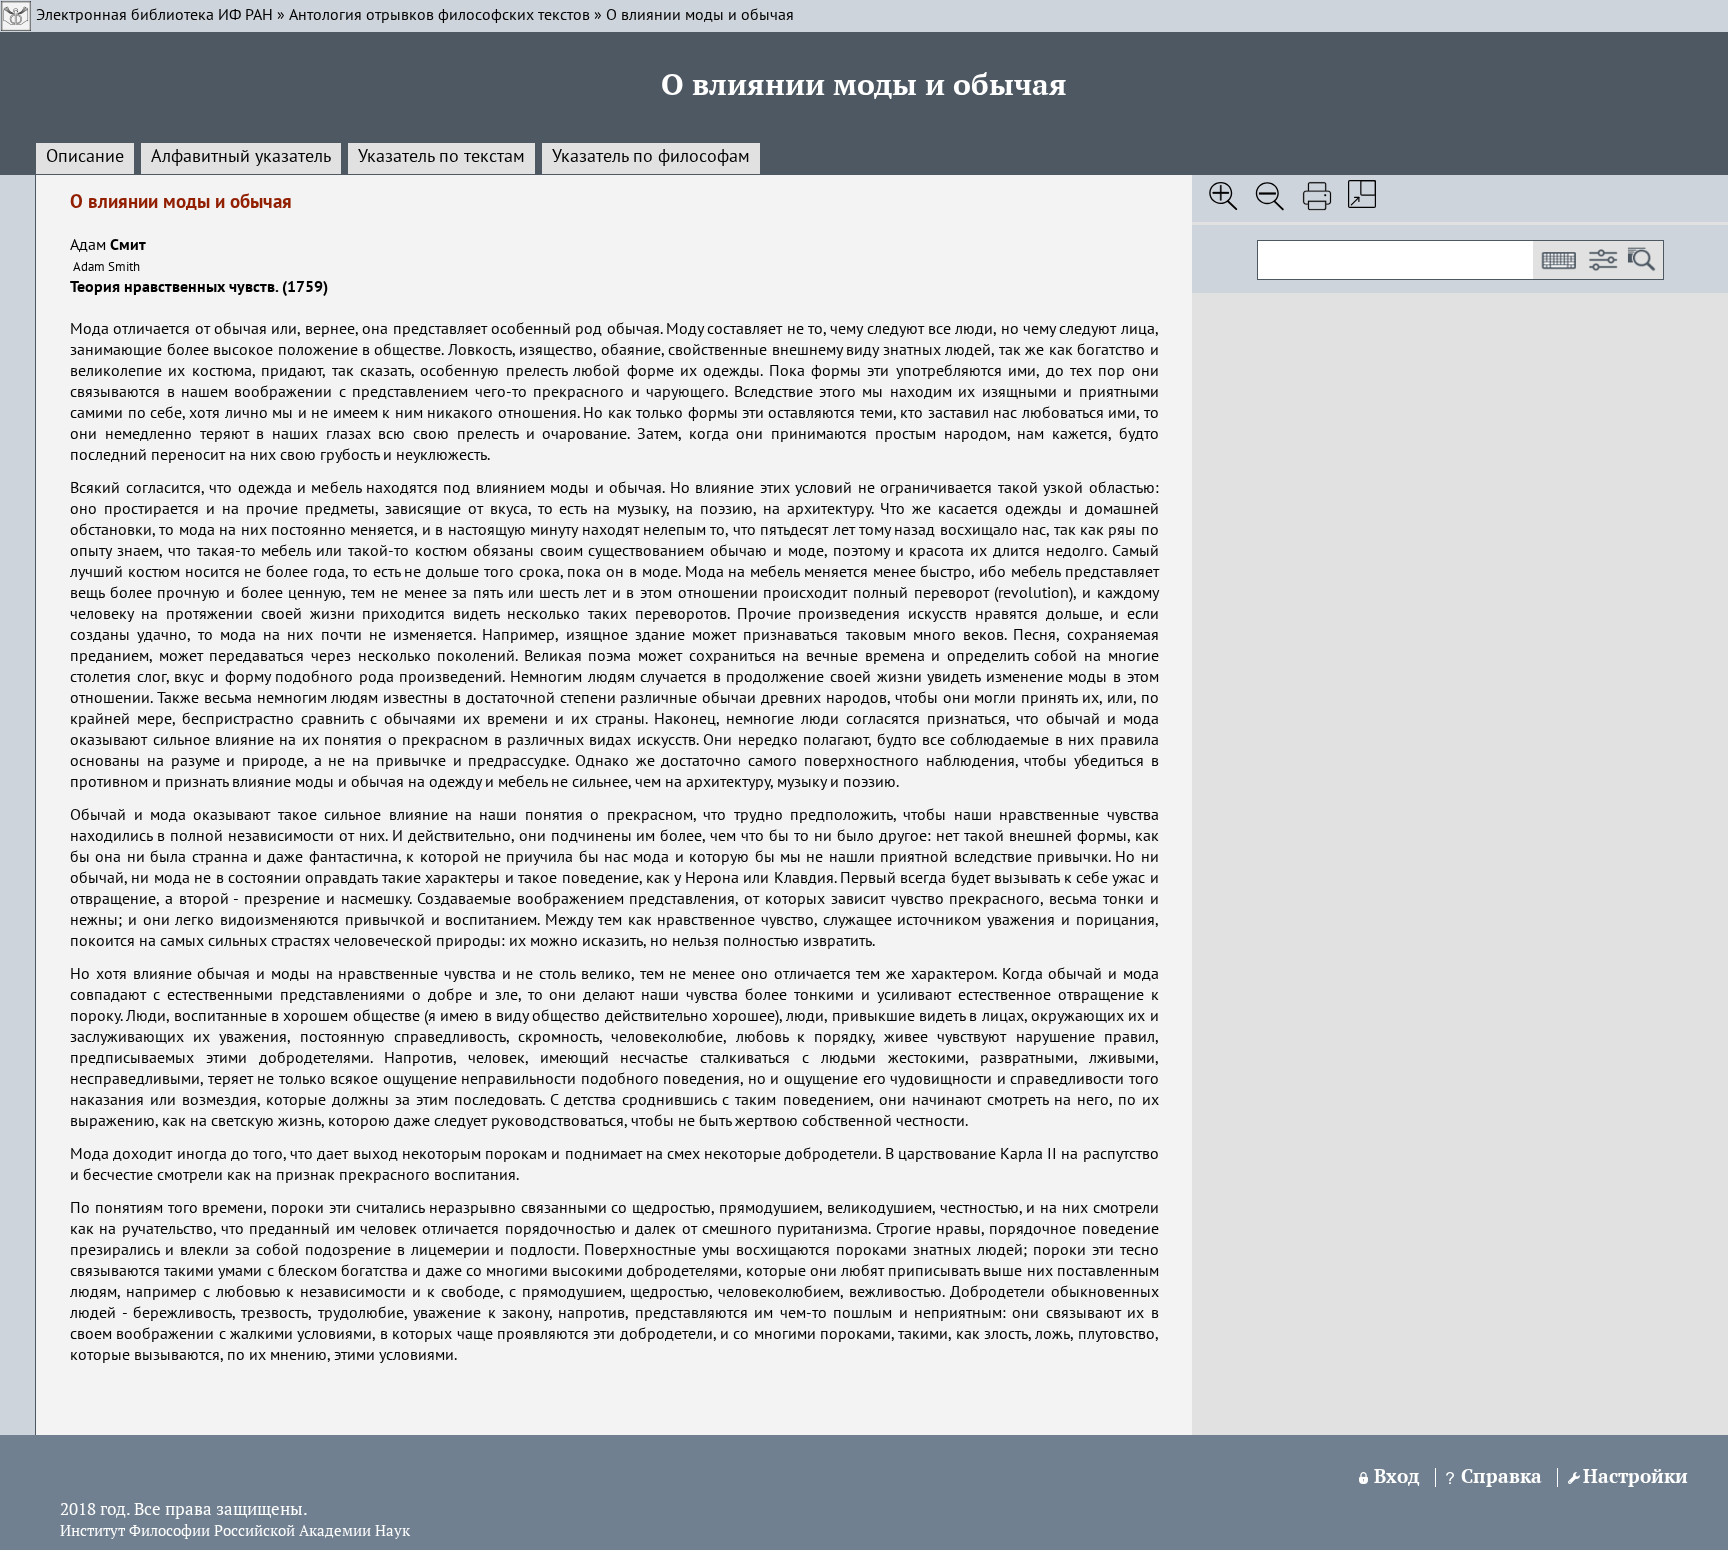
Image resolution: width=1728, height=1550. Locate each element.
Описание (85, 157)
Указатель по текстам (441, 157)
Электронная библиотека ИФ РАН (154, 16)
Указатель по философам (651, 157)
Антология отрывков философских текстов (439, 16)
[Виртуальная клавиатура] (1558, 260)
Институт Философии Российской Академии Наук (235, 1532)
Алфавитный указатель (241, 157)
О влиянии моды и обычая (700, 16)
